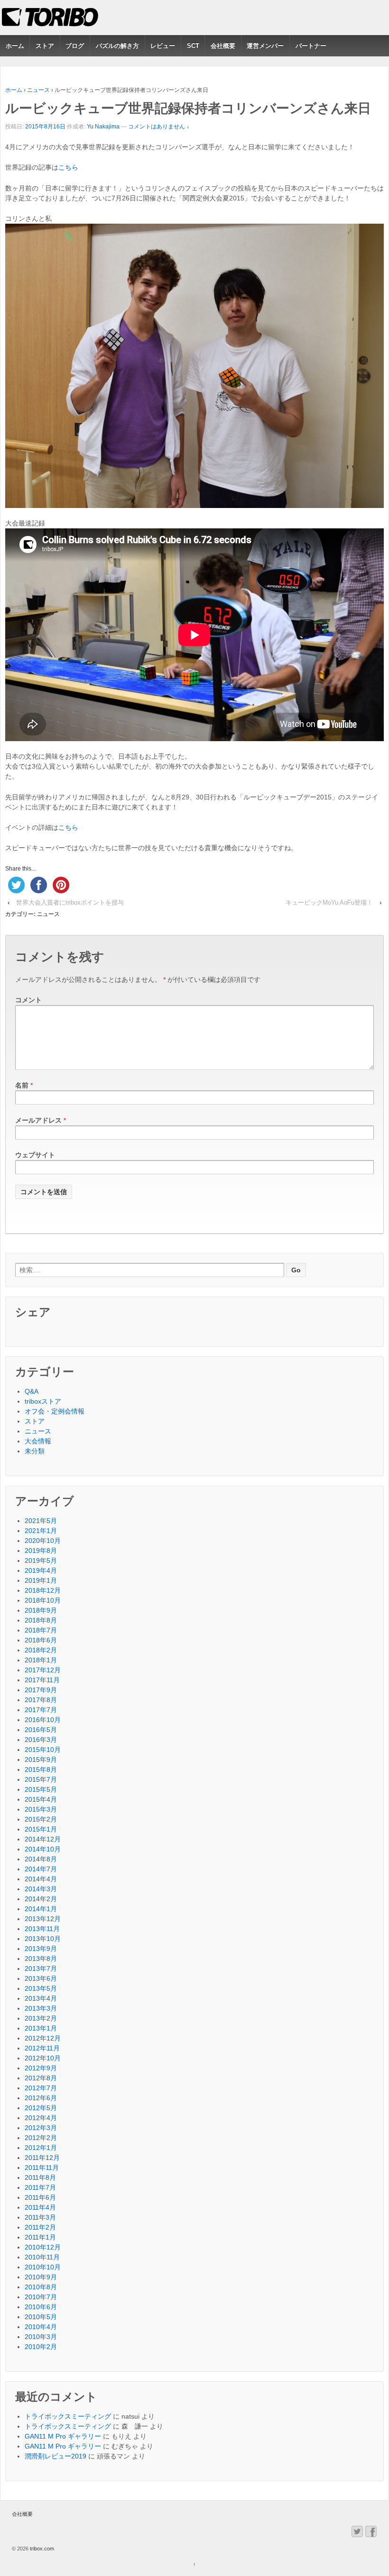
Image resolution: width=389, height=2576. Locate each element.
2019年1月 (41, 1580)
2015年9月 (41, 1760)
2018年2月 (41, 1650)
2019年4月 (41, 1570)
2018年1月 (41, 1660)
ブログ (75, 46)
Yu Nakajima (103, 127)
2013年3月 (41, 2008)
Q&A (32, 1391)
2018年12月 (43, 1590)
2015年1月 (41, 1829)
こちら (68, 167)
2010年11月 (42, 2257)
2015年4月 (41, 1799)
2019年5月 (41, 1560)
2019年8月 (41, 1551)
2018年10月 (43, 1600)
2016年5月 (41, 1730)
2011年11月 (42, 2168)
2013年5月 (41, 1988)
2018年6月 (41, 1640)
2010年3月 (41, 2337)
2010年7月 (41, 2297)
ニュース (38, 90)
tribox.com (41, 2549)
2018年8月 (41, 1620)
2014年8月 (41, 1859)
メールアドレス (38, 1120)
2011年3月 (40, 2217)
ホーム (15, 46)
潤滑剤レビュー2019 (56, 2456)
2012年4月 (41, 2118)
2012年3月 (41, 2128)
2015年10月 (43, 1750)
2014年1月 (41, 1909)
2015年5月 (41, 1789)
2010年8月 (41, 2287)
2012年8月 (41, 2078)
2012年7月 (41, 2088)
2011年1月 (40, 2237)
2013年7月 (41, 1968)
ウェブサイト (35, 1155)
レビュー (163, 46)
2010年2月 (41, 2347)
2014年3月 (41, 1889)
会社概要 (223, 46)
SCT (193, 46)
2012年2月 (41, 2138)
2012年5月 (41, 2108)
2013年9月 (41, 1949)
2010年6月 (41, 2307)
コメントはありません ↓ (159, 127)
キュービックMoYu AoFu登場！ (329, 903)
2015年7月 (41, 1779)
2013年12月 (43, 1919)
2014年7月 (41, 1869)
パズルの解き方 (117, 46)
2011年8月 (40, 2177)
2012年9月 (41, 2068)
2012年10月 (43, 2058)
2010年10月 (43, 2267)
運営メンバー (265, 46)
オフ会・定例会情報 (55, 1411)
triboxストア (43, 1401)
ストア (45, 46)
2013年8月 (41, 1959)
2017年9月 (41, 1690)
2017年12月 (43, 1670)
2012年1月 (41, 2148)
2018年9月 (41, 1610)
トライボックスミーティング (68, 2416)
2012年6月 (41, 2098)
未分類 (35, 1451)
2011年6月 (40, 2197)
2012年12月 (43, 2038)
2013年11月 (42, 1929)
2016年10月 (43, 1720)
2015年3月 (41, 1809)
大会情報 (38, 1441)
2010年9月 (41, 2277)
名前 (22, 1085)
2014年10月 (43, 1849)
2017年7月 (41, 1710)
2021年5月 (41, 1521)
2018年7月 (41, 1630)
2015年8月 (41, 1769)
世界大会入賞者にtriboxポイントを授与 (70, 903)
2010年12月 (43, 2247)
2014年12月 (43, 1839)
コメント (28, 1000)
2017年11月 (42, 1680)
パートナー (311, 46)
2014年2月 (41, 1899)
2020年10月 (43, 1541)
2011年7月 (40, 2187)
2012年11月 (42, 2048)
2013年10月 (43, 1939)
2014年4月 (41, 1879)
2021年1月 (41, 1531)
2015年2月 (41, 1819)
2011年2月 (40, 2227)
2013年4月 (41, 1998)
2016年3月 (41, 1740)
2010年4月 (41, 2327)
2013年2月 (41, 2018)
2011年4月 (40, 2207)
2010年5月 (41, 2317)
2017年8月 (41, 1700)
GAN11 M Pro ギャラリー (63, 2436)
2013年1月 (41, 2028)
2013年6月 (41, 1978)
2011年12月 (42, 2158)
